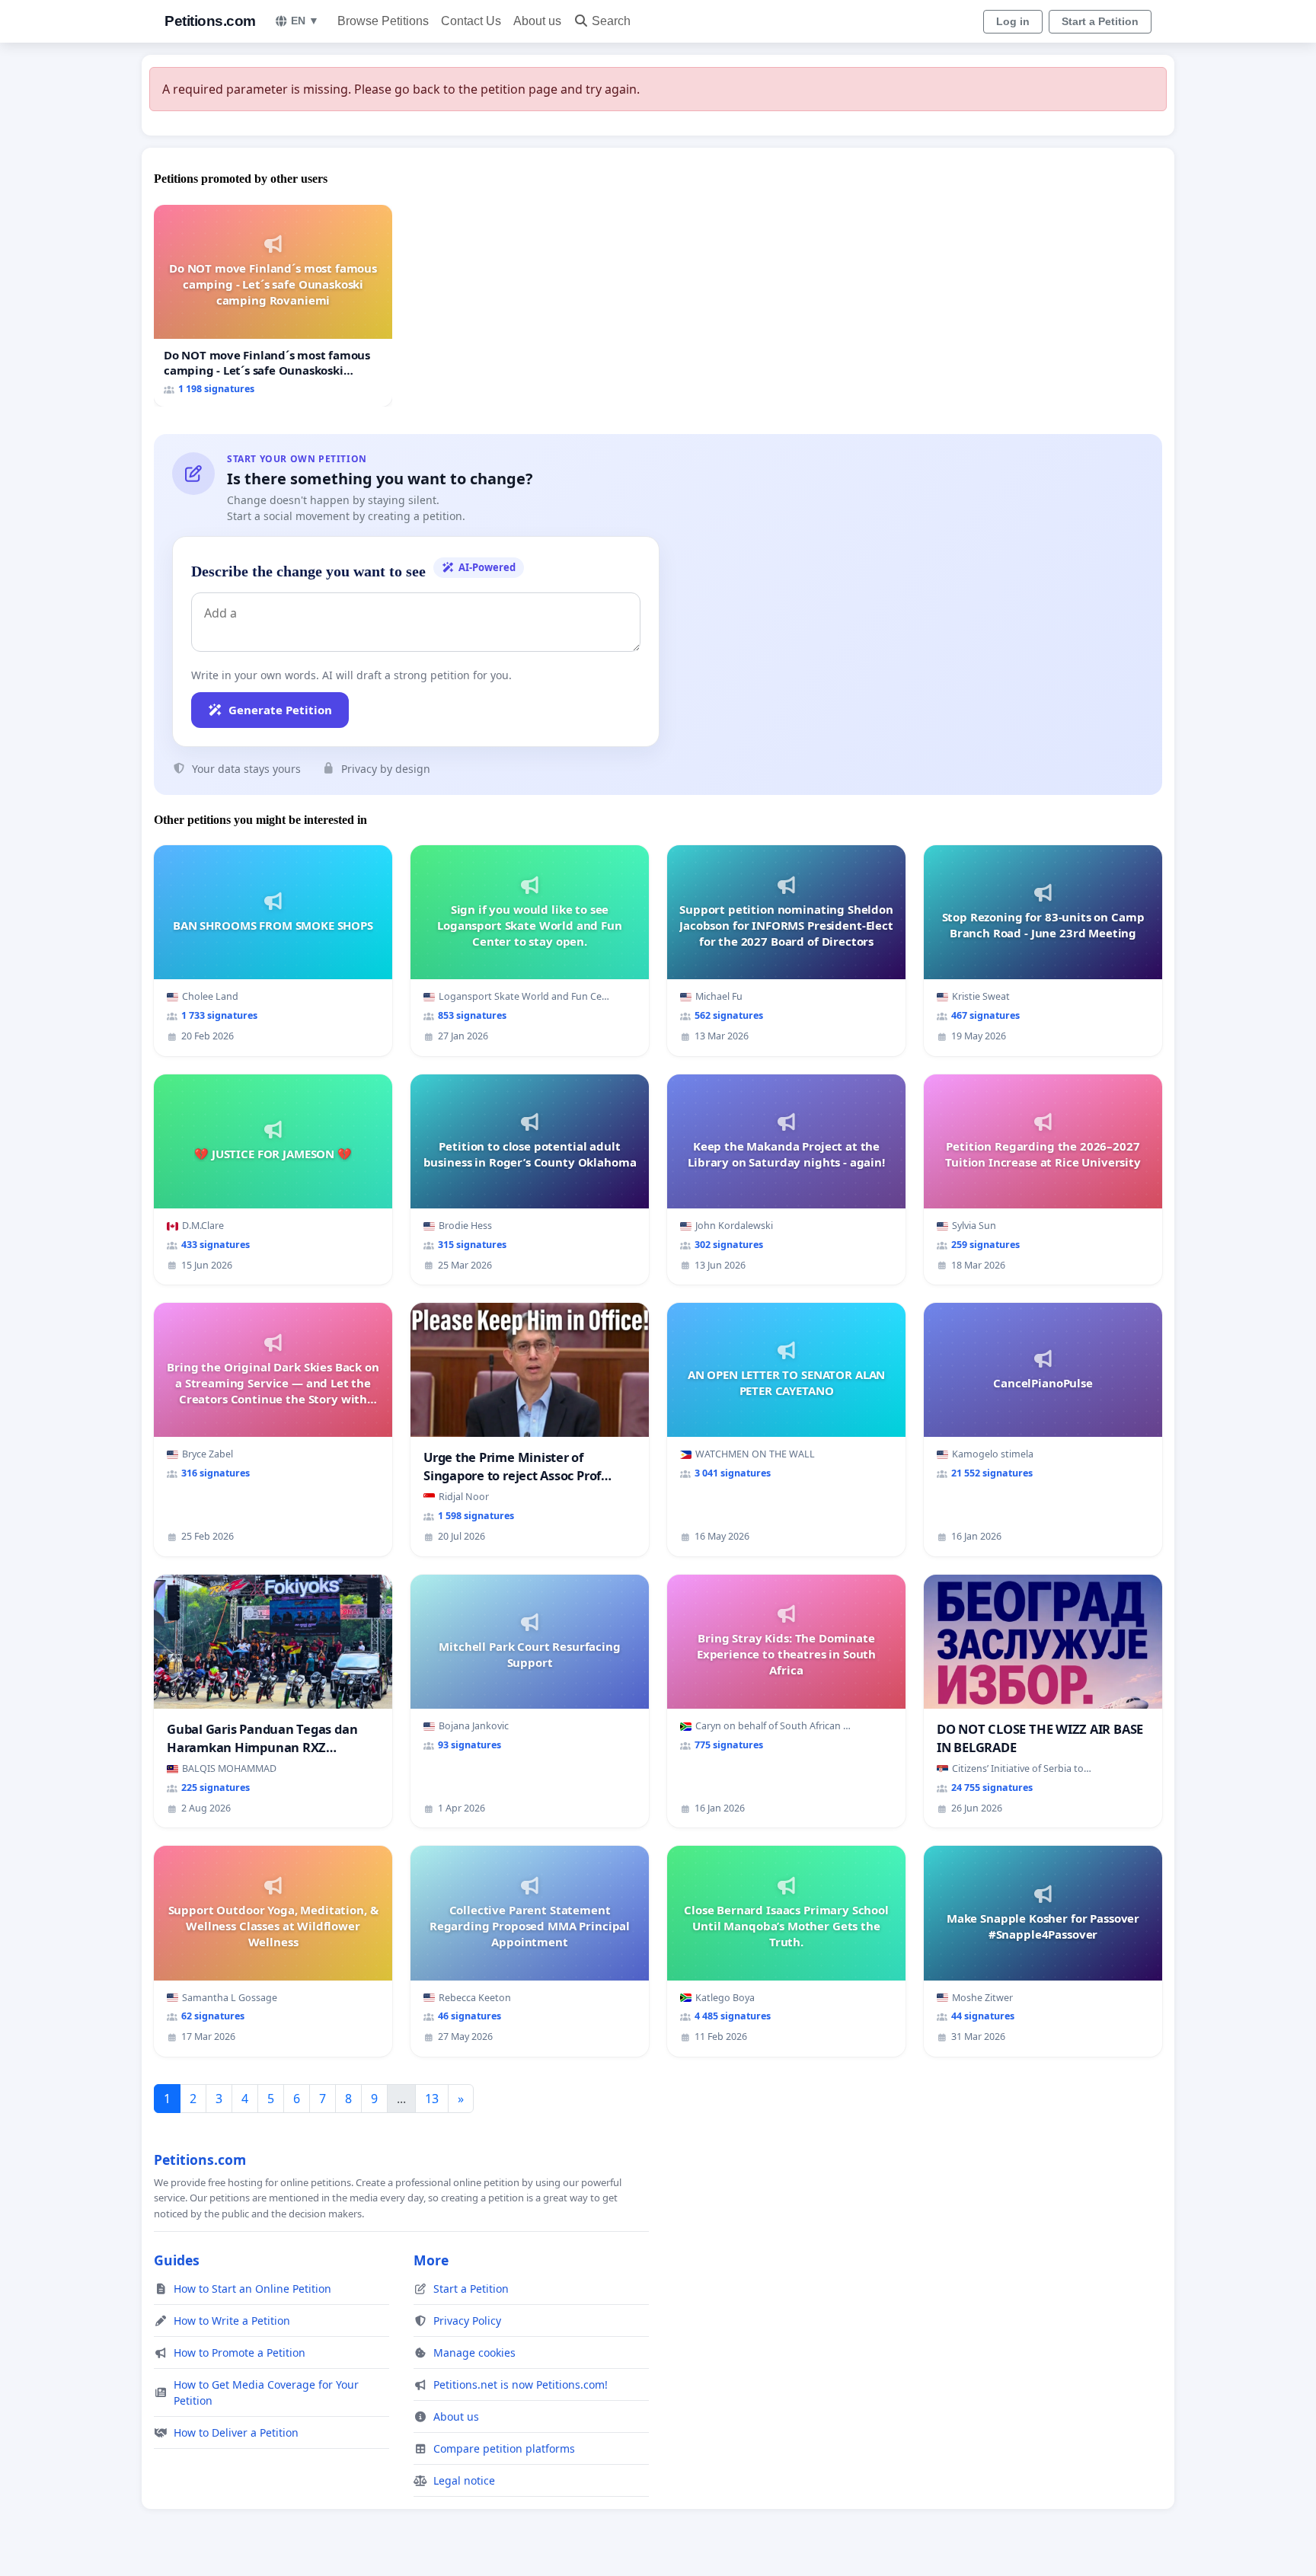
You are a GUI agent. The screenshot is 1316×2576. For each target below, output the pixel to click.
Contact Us (471, 21)
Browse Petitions (383, 21)
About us (537, 21)
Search (611, 21)
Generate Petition (280, 710)
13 (432, 2099)
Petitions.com (210, 21)
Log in (1013, 21)
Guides (177, 2260)
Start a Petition (1100, 21)
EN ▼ (305, 21)
